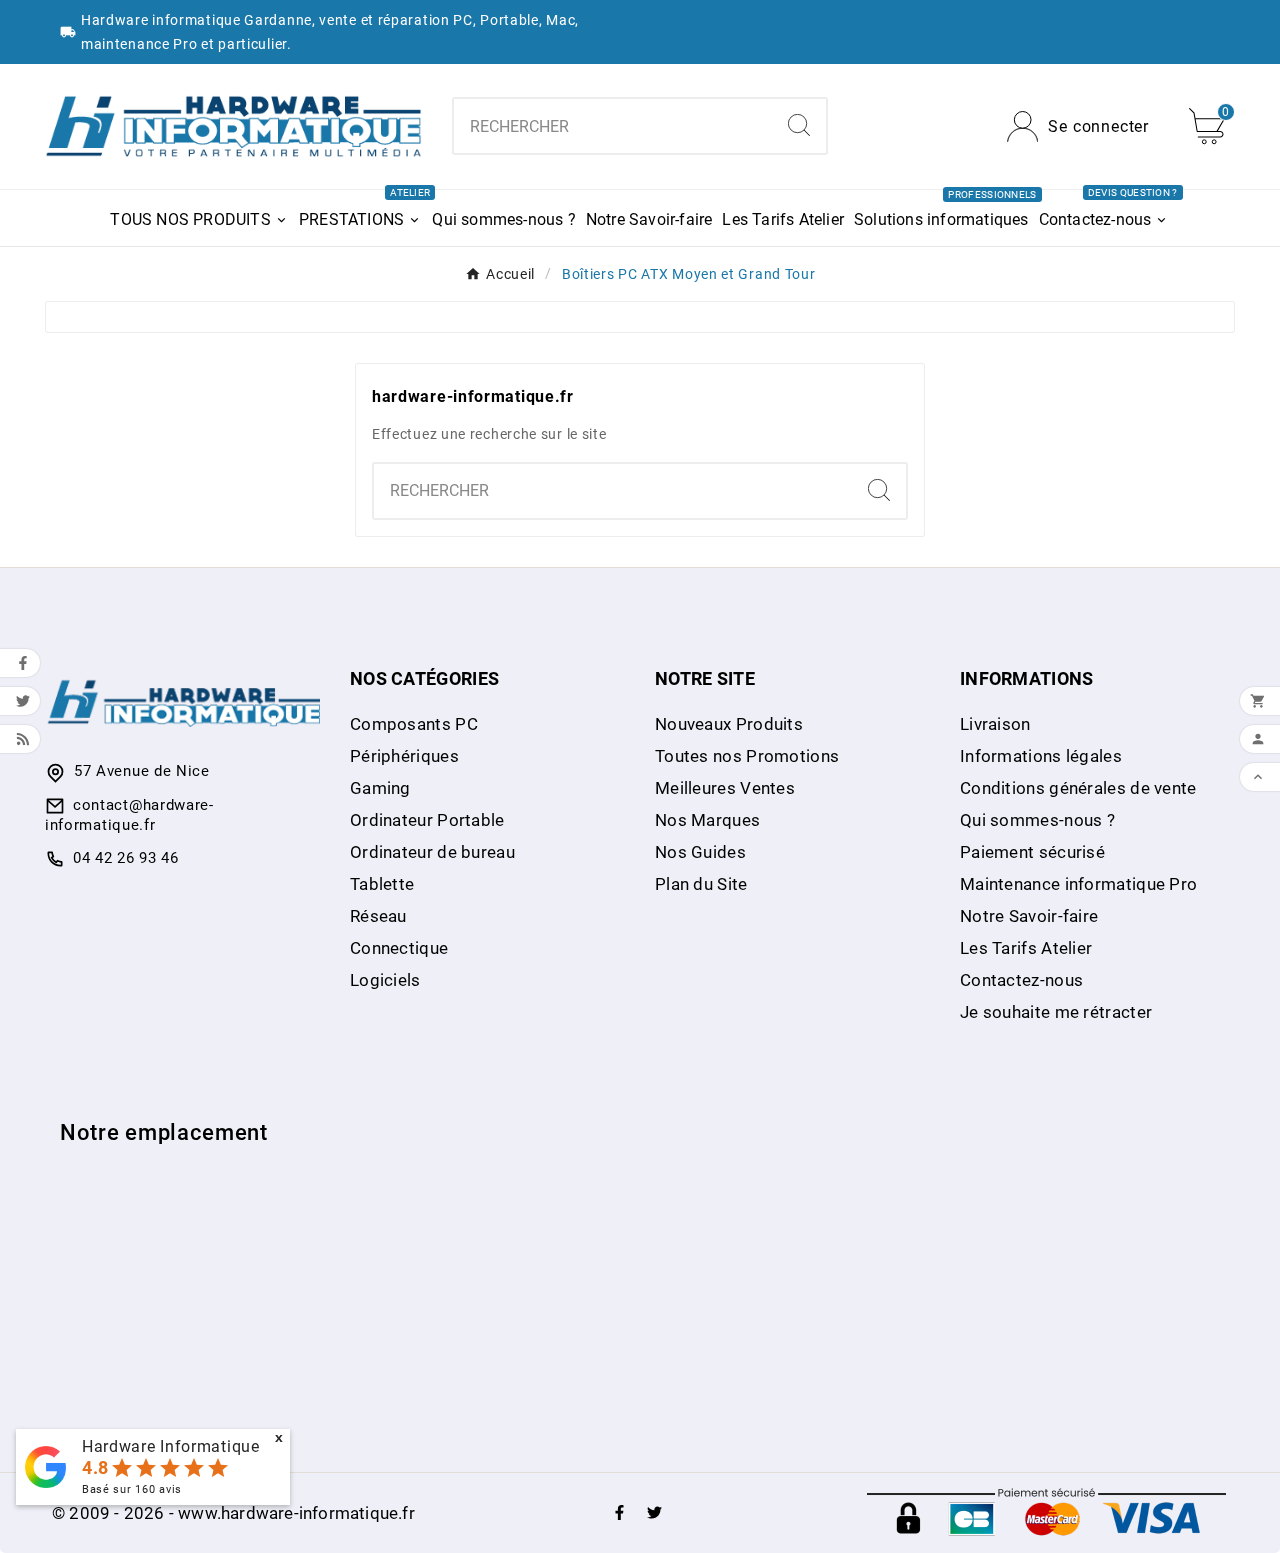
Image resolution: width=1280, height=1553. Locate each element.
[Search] (799, 125)
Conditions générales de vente (1078, 788)
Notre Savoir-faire (1029, 916)
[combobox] (613, 126)
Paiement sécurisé (1032, 852)
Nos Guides (700, 852)
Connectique (399, 948)
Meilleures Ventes (725, 788)
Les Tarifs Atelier (1026, 948)
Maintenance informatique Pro (1078, 884)
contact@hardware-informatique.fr (129, 815)
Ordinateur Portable (427, 820)
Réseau (378, 916)
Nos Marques (707, 820)
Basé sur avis (132, 1489)
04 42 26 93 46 (126, 858)
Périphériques (404, 756)
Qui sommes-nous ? (1037, 820)
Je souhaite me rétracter (1056, 1012)
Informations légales (1041, 756)
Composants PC (414, 724)
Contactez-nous (1021, 980)
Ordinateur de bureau (432, 852)
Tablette (382, 884)
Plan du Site (701, 884)
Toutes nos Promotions (747, 756)
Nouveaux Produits (729, 724)
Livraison (995, 724)
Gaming (380, 788)
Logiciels (385, 980)
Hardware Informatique (171, 1446)
